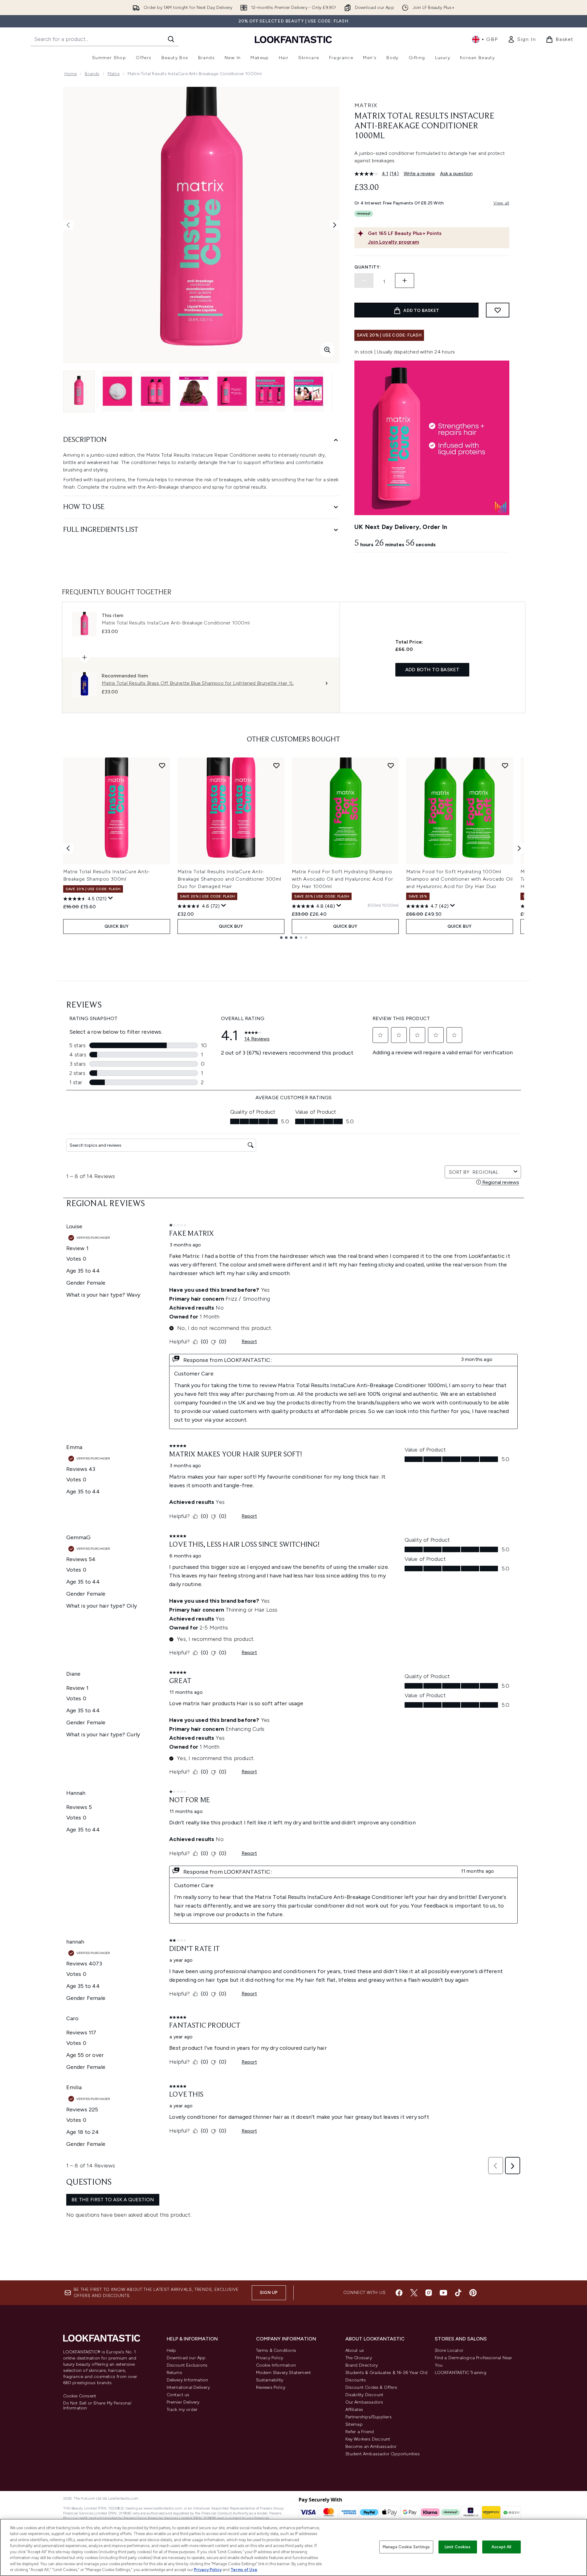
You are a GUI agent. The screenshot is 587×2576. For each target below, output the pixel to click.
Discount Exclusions (187, 2365)
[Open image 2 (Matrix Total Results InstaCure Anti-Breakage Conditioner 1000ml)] (117, 391)
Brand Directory (362, 2365)
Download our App (186, 2358)
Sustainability (270, 2380)
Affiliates (354, 2410)
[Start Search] (171, 39)
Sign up (269, 2293)
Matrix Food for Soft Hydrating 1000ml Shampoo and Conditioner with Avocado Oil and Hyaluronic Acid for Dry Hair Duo (459, 879)
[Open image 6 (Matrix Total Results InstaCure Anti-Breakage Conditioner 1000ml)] (270, 391)
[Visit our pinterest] (473, 2293)
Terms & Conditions (276, 2350)
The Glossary (359, 2358)
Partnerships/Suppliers (369, 2417)
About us (355, 2350)
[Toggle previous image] (68, 225)
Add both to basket (432, 670)
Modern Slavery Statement (284, 2373)
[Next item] (519, 848)
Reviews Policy (271, 2387)
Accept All (501, 2547)
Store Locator (449, 2350)
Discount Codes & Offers (371, 2387)
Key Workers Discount (368, 2439)
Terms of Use (244, 2570)
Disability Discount (365, 2395)
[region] (293, 2547)
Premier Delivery (183, 2402)
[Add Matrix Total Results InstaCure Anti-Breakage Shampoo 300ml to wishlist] (162, 765)
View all (501, 203)
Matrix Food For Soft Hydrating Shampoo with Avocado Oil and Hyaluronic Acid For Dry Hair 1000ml (342, 879)
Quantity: (368, 267)
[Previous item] (68, 848)
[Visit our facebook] (399, 2293)
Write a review (419, 174)
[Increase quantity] (405, 281)
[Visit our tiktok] (458, 2293)
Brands (92, 74)
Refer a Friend (360, 2432)
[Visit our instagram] (429, 2293)
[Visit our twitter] (414, 2293)
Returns (174, 2373)
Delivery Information (188, 2380)
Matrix (114, 74)
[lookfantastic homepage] (293, 39)
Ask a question (456, 174)
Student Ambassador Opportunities (383, 2454)
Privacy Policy (270, 2358)
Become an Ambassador (371, 2447)
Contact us (178, 2395)
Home (71, 74)
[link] (522, 39)
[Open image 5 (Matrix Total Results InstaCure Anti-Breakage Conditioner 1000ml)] (232, 391)
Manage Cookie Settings (406, 2547)
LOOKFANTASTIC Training (461, 2373)
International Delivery (188, 2387)
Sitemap (354, 2424)
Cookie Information (276, 2365)
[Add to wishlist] (498, 310)
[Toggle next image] (335, 225)
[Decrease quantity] (364, 281)
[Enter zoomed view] (327, 350)
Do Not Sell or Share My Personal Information (97, 2406)
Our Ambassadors (364, 2402)
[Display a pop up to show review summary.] (111, 898)
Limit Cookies (458, 2547)
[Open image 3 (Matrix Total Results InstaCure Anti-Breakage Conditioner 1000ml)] (156, 391)
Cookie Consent (80, 2396)
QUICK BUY (117, 926)
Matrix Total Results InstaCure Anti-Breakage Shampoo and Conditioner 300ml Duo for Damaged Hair (229, 879)
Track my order (182, 2410)
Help (171, 2350)
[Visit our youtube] (443, 2293)
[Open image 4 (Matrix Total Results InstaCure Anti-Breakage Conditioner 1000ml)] (194, 391)
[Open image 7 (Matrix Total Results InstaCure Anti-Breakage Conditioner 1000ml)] (308, 391)
